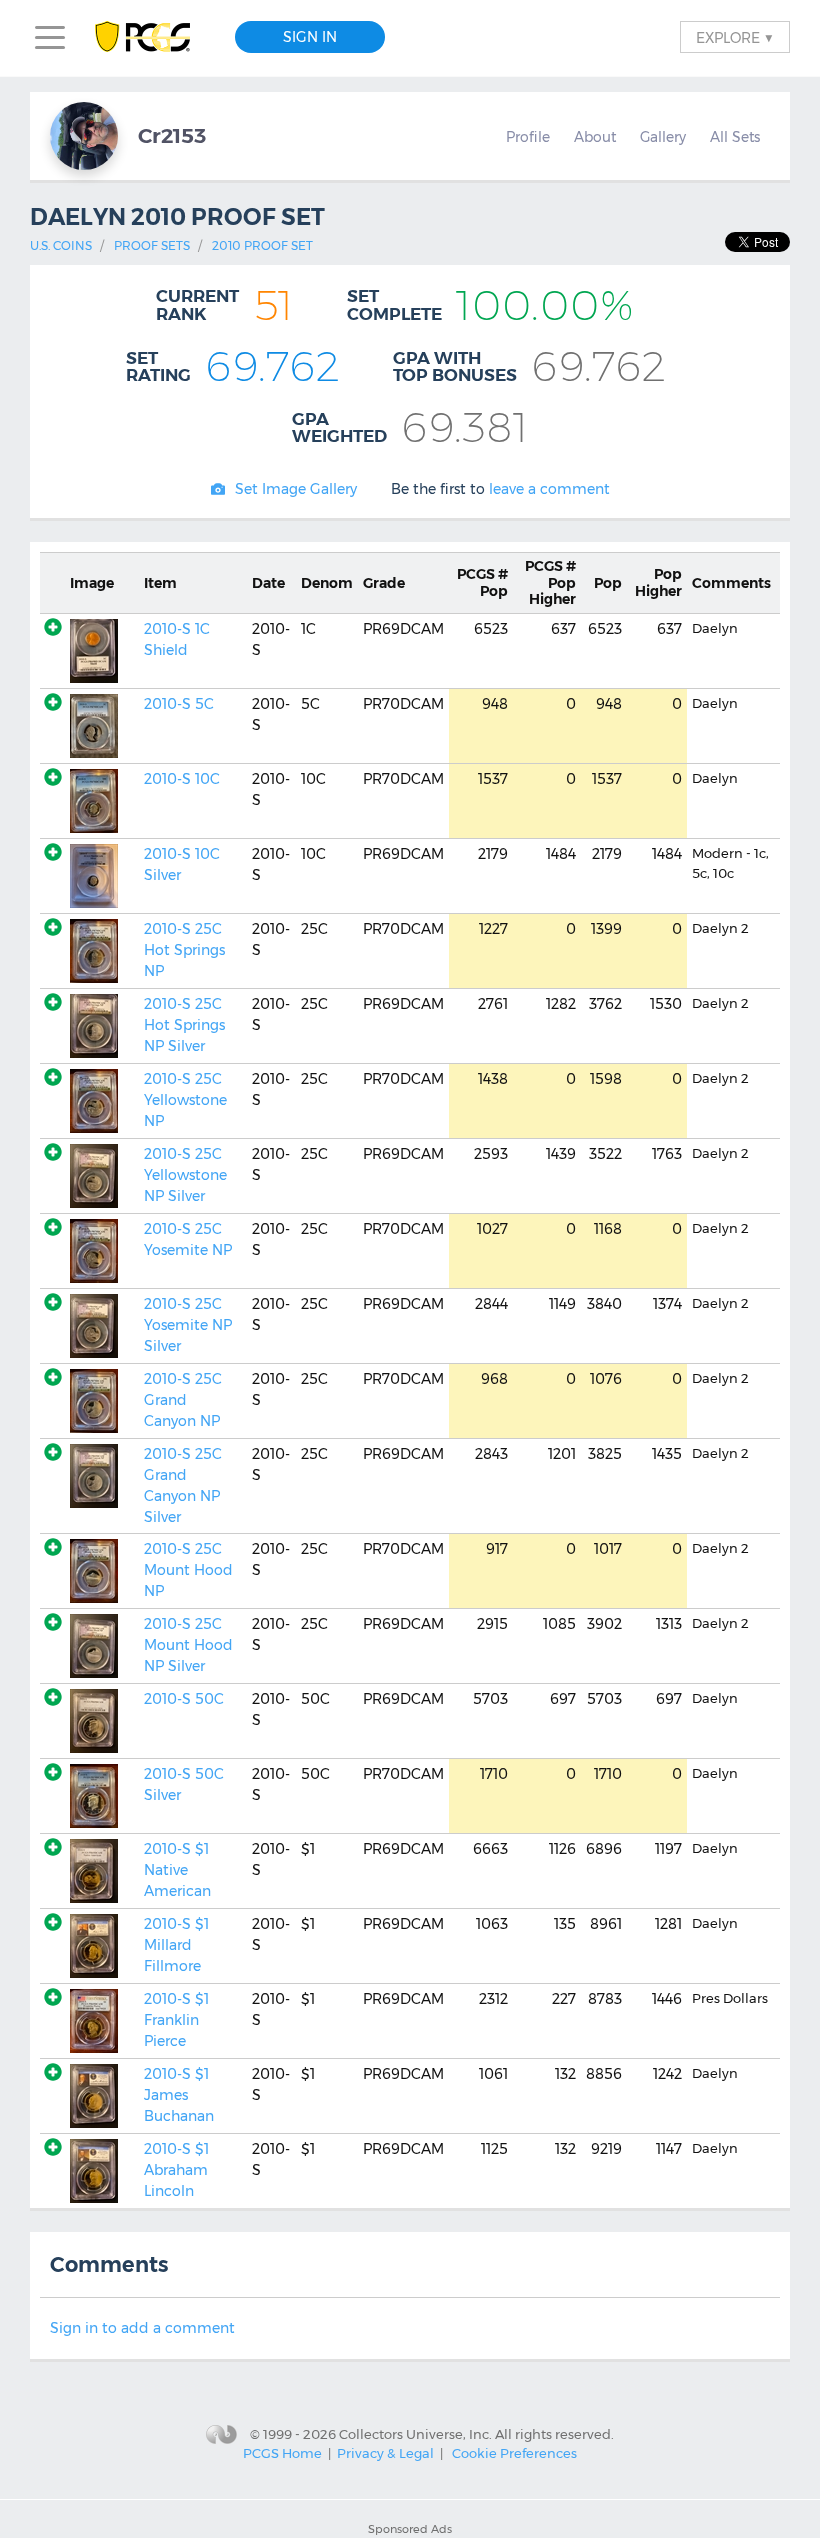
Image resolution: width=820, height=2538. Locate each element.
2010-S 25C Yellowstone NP (185, 1100)
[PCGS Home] (152, 37)
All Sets (735, 137)
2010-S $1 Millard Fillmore (176, 1945)
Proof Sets (152, 245)
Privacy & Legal (385, 2453)
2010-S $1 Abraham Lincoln (176, 2170)
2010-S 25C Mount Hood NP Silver (188, 1645)
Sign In (310, 37)
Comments (731, 583)
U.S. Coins (61, 245)
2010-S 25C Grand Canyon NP (183, 1400)
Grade (384, 583)
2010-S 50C (184, 1699)
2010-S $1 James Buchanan (179, 2095)
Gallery (663, 137)
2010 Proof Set (262, 245)
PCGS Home (282, 2453)
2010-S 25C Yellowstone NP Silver (185, 1175)
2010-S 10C (182, 779)
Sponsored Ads (410, 2529)
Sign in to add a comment (142, 2328)
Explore (735, 37)
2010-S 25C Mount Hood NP (188, 1570)
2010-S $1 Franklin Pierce (176, 2020)
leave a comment (549, 489)
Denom (327, 583)
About (595, 137)
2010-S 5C (179, 704)
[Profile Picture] (84, 136)
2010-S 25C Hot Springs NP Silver (184, 1025)
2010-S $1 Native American (177, 1870)
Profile (528, 137)
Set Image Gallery (296, 489)
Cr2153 (172, 135)
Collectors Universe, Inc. (415, 2433)
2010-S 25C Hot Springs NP (184, 950)
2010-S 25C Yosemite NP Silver (188, 1325)
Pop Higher (550, 583)
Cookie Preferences (514, 2453)
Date (268, 583)
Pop (482, 582)
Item (160, 583)
